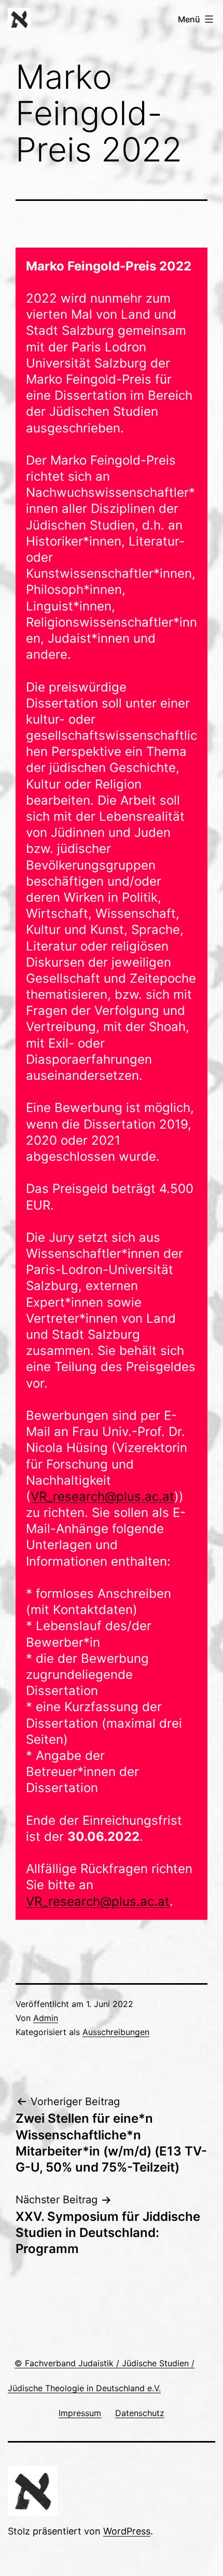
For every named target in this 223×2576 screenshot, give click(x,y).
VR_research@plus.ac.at (102, 1496)
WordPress (127, 2531)
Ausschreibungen (116, 2032)
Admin (46, 2018)
